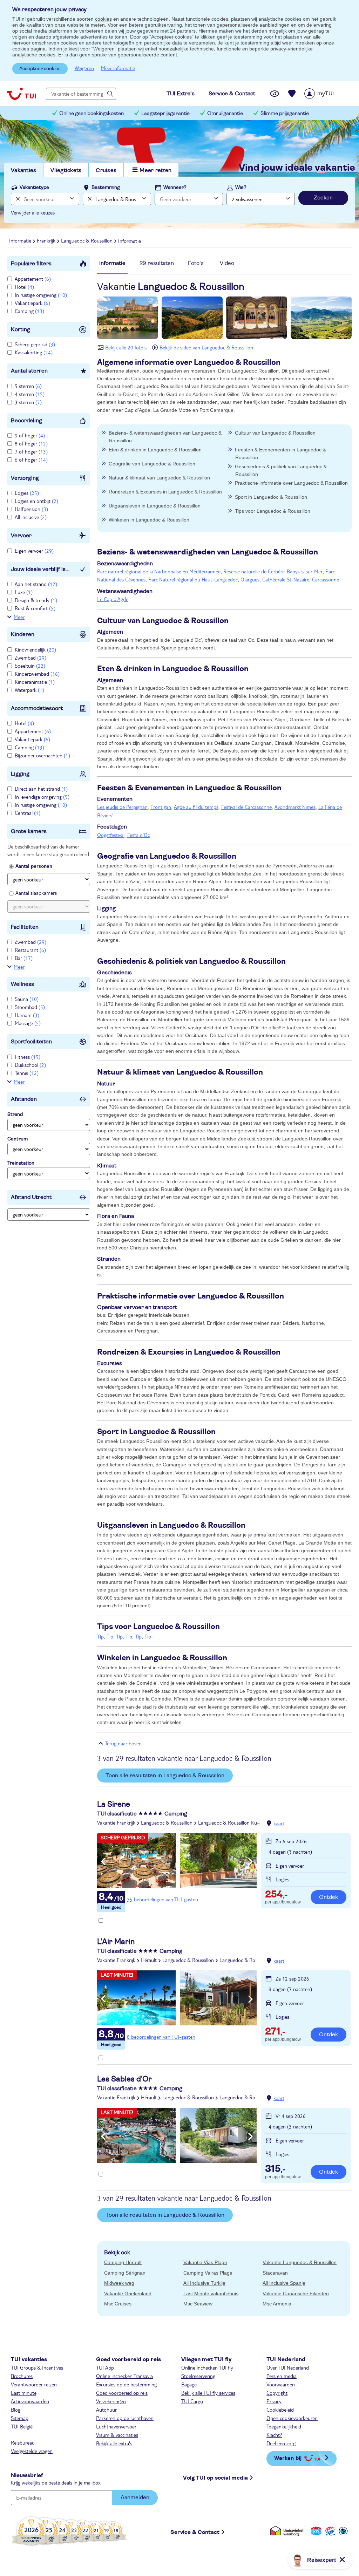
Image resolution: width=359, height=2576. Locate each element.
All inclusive (31, 517)
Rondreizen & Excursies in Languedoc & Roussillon (165, 492)
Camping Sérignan (125, 2273)
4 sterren (30, 394)
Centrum (18, 1139)
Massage (28, 1023)
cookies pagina (29, 49)
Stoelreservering (198, 2376)
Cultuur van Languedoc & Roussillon (275, 433)
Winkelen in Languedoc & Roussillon (149, 520)
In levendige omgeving (42, 797)
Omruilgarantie (225, 113)
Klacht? (274, 2435)
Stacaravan (275, 2273)
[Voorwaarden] (329, 2531)
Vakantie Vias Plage (205, 2262)
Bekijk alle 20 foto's (126, 347)
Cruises (106, 170)
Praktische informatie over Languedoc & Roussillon (291, 483)
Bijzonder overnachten (42, 755)
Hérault (149, 1960)
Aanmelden (135, 2497)
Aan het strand (36, 584)
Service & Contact (195, 2532)
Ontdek (328, 1897)
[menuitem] (328, 94)
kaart (279, 1823)
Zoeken (323, 198)
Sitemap (20, 2418)
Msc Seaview (198, 2304)
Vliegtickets (66, 170)
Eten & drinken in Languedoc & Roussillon (155, 450)
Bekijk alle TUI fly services (208, 2393)
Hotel (24, 287)
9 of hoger (30, 435)
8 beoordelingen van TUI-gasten (161, 2037)
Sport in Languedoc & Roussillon (271, 497)
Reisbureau (23, 2442)
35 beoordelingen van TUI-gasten (162, 1899)
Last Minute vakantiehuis (211, 2294)
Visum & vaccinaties (117, 2435)
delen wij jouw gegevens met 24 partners (150, 31)
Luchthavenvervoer (116, 2426)
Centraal (28, 813)
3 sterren (28, 402)
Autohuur (106, 2410)
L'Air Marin (116, 1942)
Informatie (112, 263)
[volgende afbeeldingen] (250, 1862)
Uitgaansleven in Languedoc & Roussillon (155, 506)
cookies (103, 19)
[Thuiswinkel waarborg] (288, 2531)
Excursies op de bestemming (126, 2384)
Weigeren (84, 68)
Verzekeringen (111, 2401)
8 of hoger (31, 443)
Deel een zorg (281, 2443)
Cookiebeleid (280, 2410)
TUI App (105, 2367)
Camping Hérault (123, 2262)
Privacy (274, 2401)
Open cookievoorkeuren (292, 2418)
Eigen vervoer (34, 551)
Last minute (24, 2393)
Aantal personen (34, 866)
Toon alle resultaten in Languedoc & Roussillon (165, 1776)
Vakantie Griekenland (128, 2294)
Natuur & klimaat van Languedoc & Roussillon (159, 478)
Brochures (22, 2376)
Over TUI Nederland (288, 2367)
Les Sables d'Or (124, 2079)
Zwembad (31, 657)
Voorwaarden (281, 2384)
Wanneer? (175, 188)
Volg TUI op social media (215, 2478)
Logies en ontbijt (36, 501)
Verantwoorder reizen (34, 2384)
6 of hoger (31, 459)
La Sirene (114, 1804)
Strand (15, 1115)
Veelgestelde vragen (32, 2451)
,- (276, 1895)
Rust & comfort (35, 608)
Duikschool (30, 1065)
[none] (17, 199)
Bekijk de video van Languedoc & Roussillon (206, 347)
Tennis (27, 1073)
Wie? (241, 188)
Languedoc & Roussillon (167, 1822)
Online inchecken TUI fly (207, 2367)
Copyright (277, 2393)
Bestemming (106, 188)
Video (227, 263)
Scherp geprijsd (35, 344)
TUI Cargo (192, 2401)
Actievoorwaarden (30, 2401)
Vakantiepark (32, 303)
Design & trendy (36, 600)
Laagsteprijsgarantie (165, 113)
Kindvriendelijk (35, 649)
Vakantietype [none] (34, 188)
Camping (29, 311)
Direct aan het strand (41, 789)
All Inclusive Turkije (204, 2283)
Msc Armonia (277, 2304)
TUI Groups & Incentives (37, 2367)
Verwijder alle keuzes (33, 212)
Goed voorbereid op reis (122, 2393)
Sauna (27, 999)
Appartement (33, 279)
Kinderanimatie (35, 682)
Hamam (27, 1015)
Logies (27, 493)
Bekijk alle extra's (114, 2443)
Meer (19, 617)
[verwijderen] (89, 199)
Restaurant (30, 950)
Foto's (196, 263)
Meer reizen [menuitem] (155, 170)
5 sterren (28, 386)
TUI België (22, 2426)
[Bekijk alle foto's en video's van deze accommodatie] (177, 1861)
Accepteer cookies (40, 69)
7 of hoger (31, 451)
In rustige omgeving (41, 295)
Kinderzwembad (37, 674)
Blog (16, 2410)
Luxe (24, 592)
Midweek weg (119, 2283)
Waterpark (29, 690)
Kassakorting (34, 352)
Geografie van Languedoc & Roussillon (152, 464)
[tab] (112, 267)
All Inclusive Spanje (284, 2283)
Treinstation (21, 1163)
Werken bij (288, 2458)
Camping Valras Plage (208, 2273)
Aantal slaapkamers (36, 893)
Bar (24, 958)
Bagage (189, 2384)
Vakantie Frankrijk (116, 1822)
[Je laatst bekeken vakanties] (275, 94)
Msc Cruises (118, 2304)
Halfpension (31, 509)
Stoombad (30, 1007)
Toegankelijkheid (284, 2426)
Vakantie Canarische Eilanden (296, 2294)
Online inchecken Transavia (124, 2376)
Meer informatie (118, 68)
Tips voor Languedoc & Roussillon (273, 511)
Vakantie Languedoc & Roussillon (300, 2262)
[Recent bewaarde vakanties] (292, 94)
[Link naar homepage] (21, 94)
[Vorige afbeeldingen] (103, 1862)
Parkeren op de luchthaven (125, 2418)
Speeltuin (30, 666)
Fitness (28, 1057)
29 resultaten (157, 263)
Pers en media (282, 2376)
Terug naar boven (123, 1743)
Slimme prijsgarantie (285, 113)
